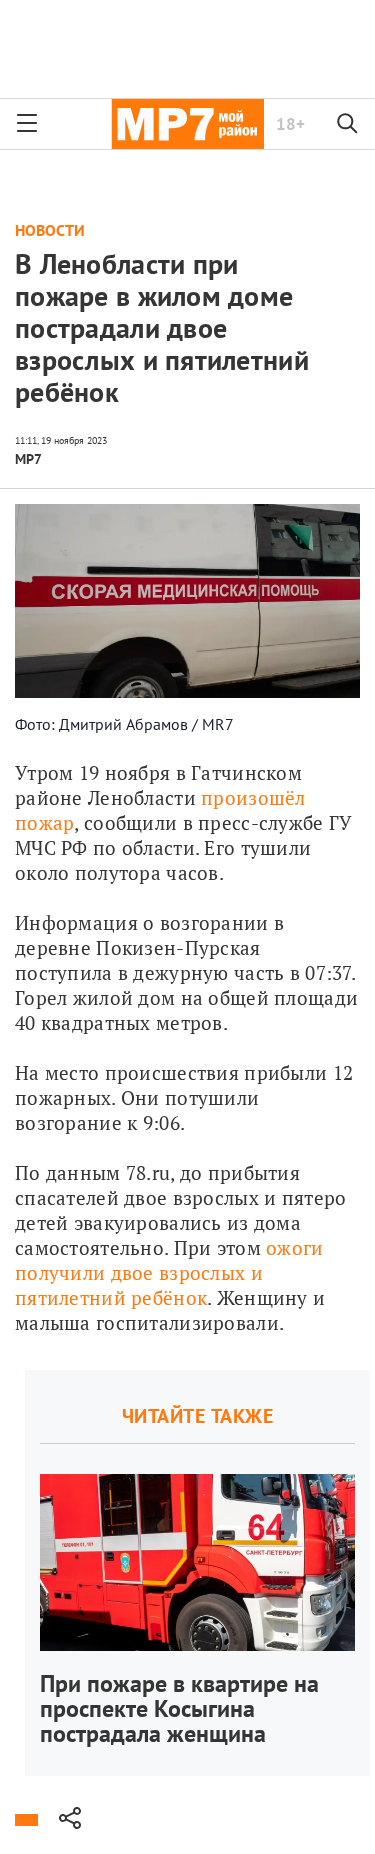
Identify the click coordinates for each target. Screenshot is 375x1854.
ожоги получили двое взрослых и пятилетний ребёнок (172, 1272)
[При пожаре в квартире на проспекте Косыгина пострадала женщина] (197, 1573)
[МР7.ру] (187, 124)
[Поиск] (348, 124)
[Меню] (27, 124)
